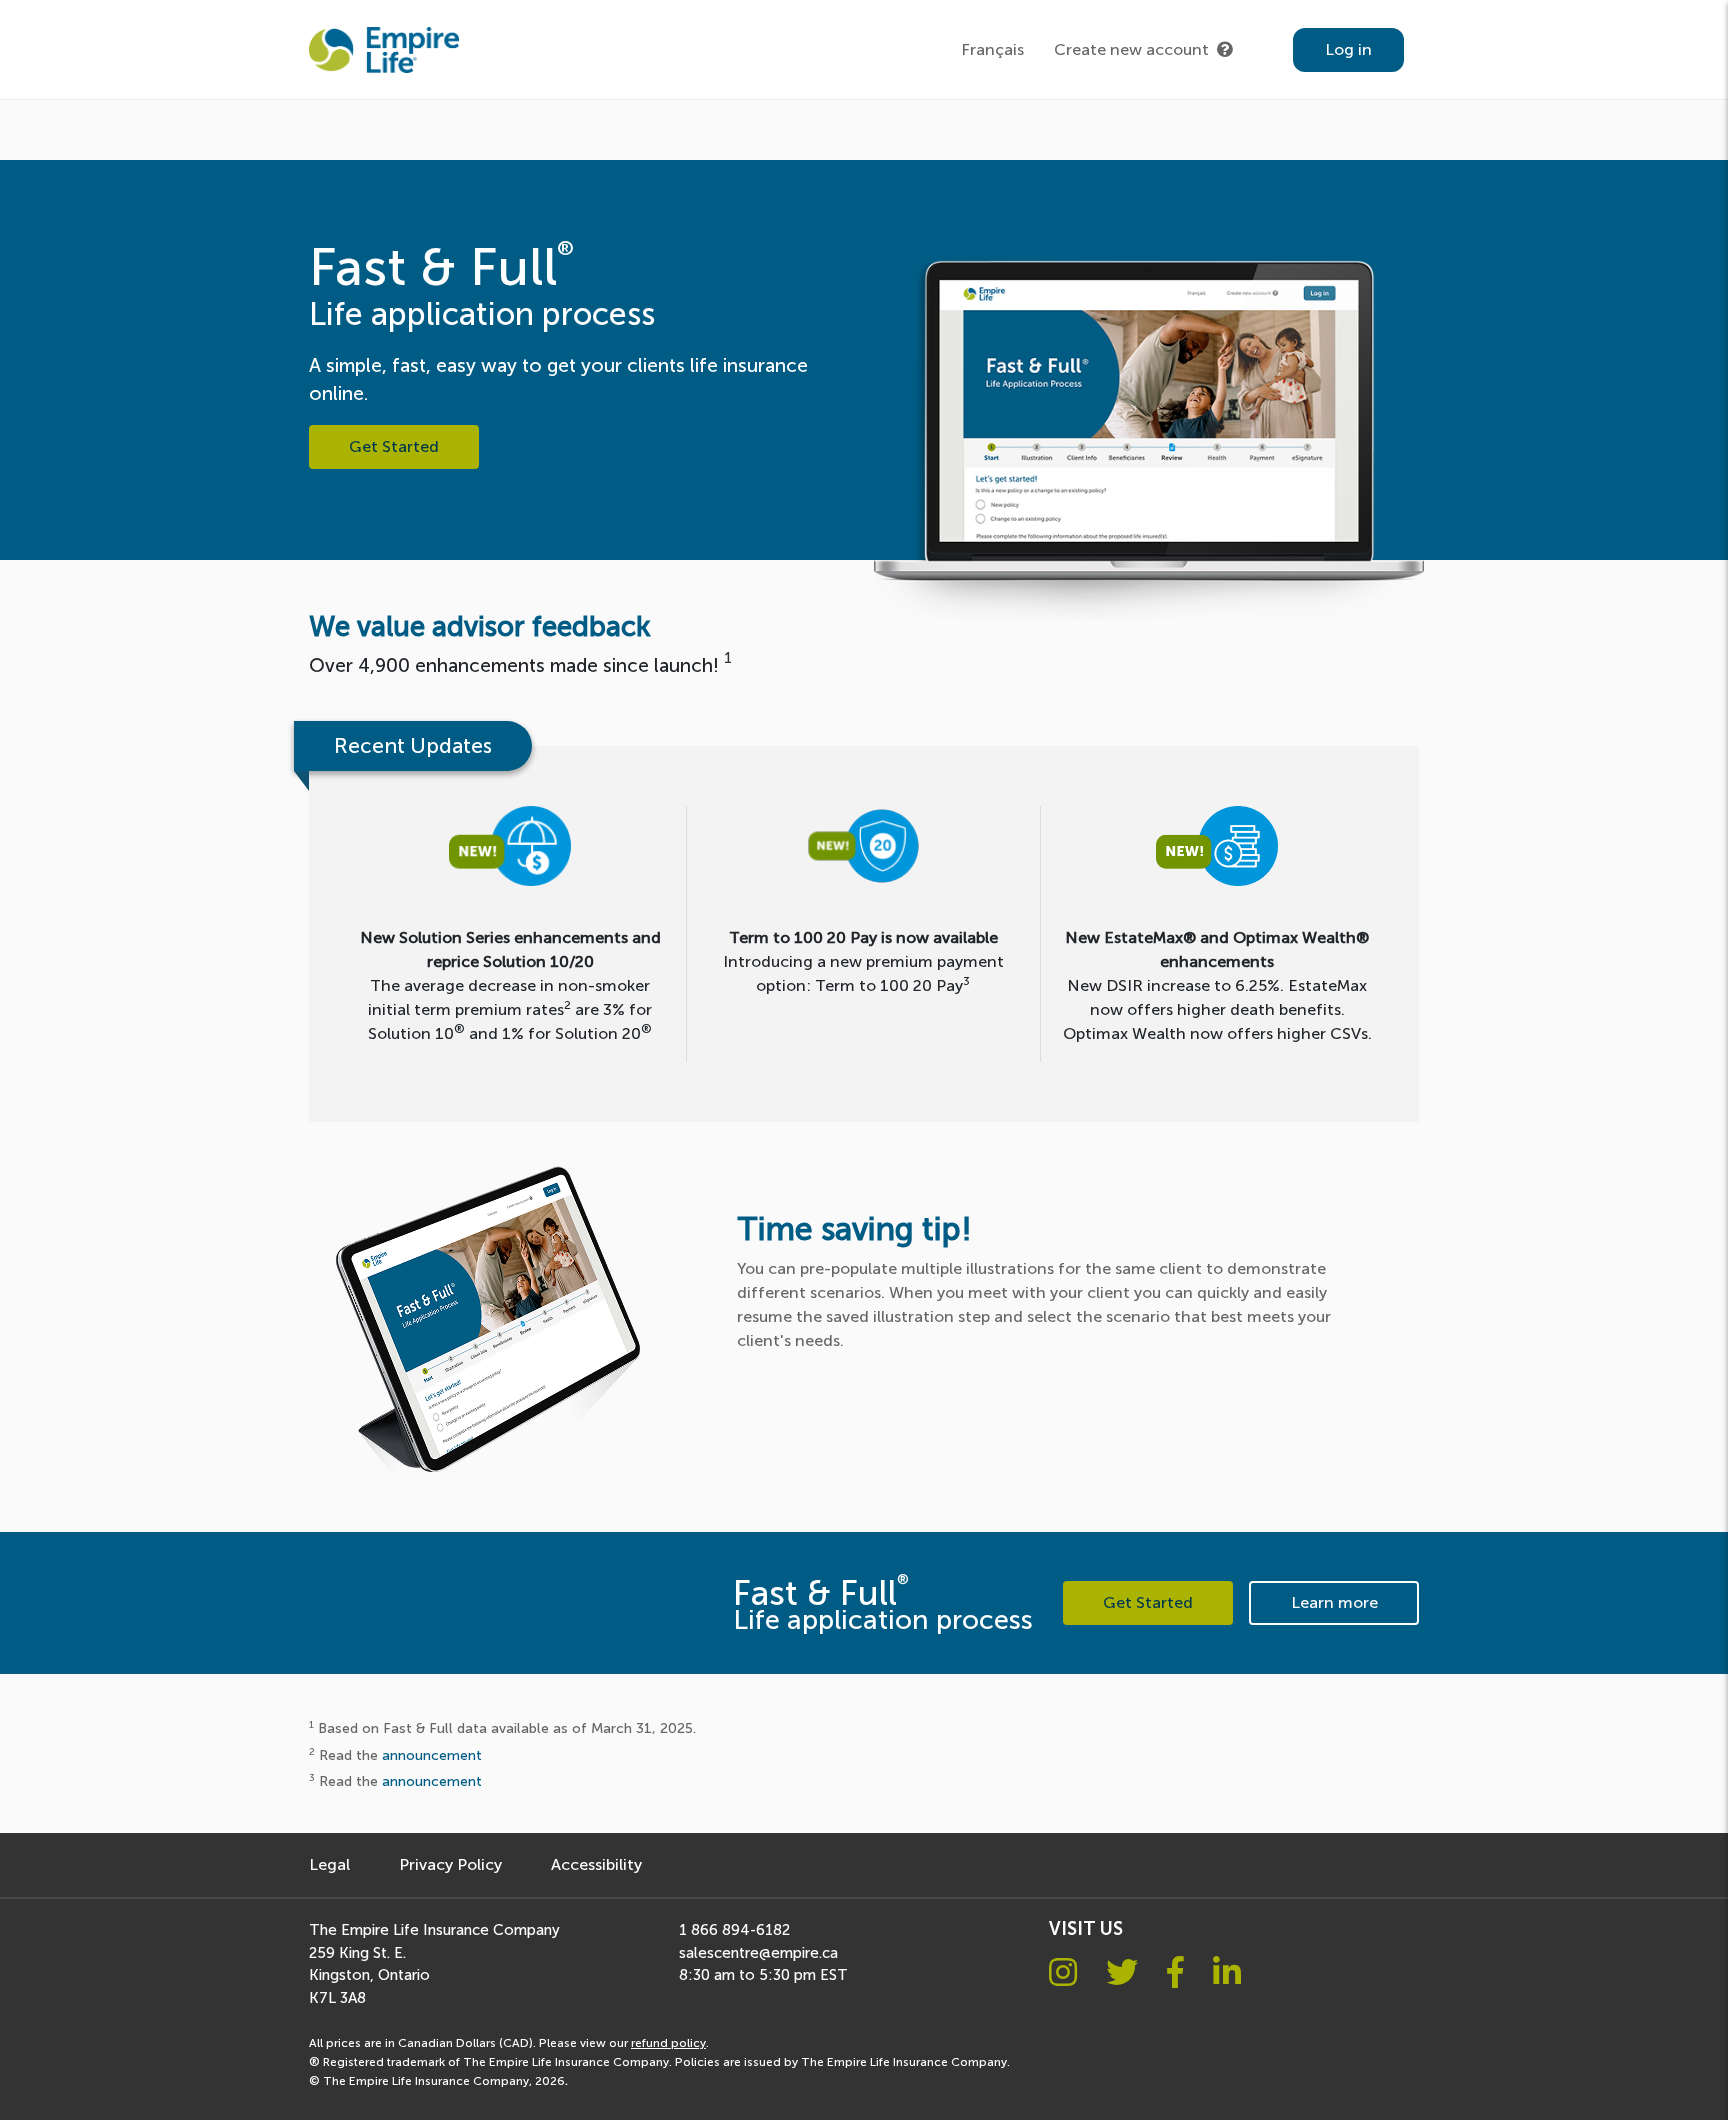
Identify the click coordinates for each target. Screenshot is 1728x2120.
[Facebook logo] (1175, 1973)
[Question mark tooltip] (1225, 50)
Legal (329, 1864)
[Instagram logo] (1063, 1973)
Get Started (394, 446)
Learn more (1334, 1602)
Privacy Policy (450, 1864)
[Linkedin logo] (1227, 1973)
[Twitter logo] (1122, 1973)
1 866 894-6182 (734, 1930)
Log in (1348, 49)
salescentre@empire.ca (758, 1953)
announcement (432, 1755)
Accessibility (596, 1864)
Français (992, 49)
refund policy (668, 2043)
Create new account (1131, 49)
